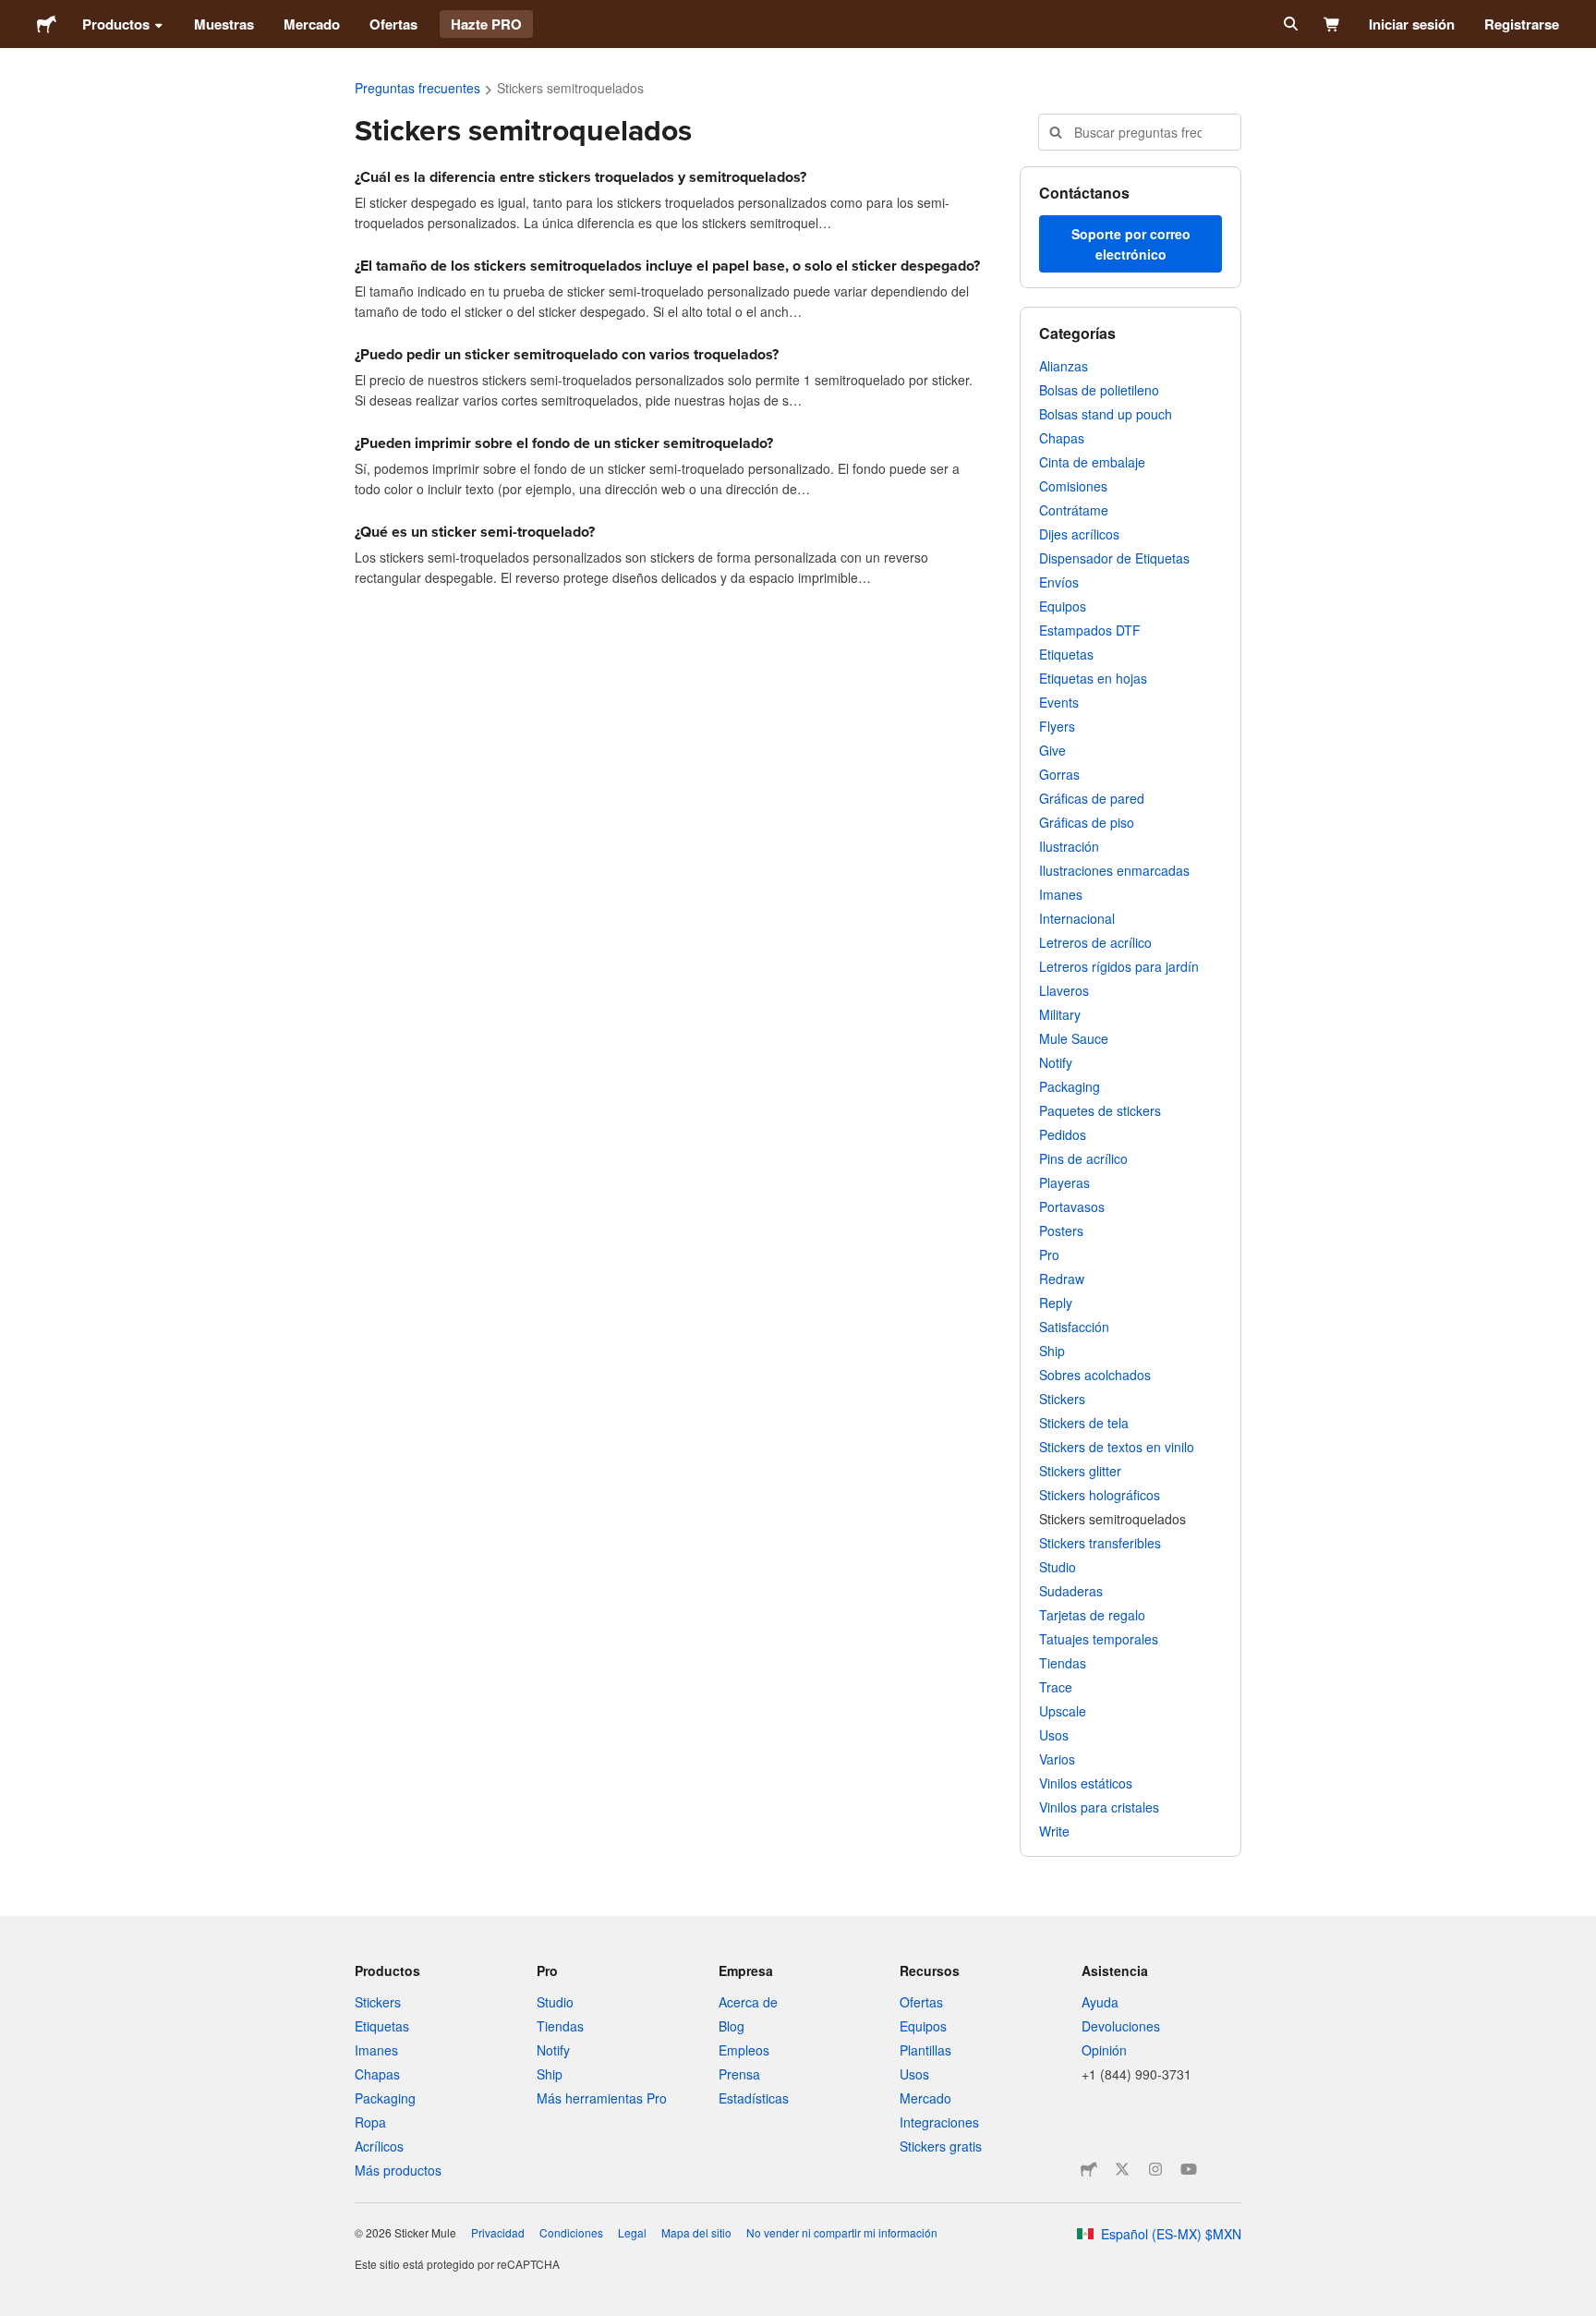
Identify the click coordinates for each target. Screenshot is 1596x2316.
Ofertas (393, 24)
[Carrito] (1332, 24)
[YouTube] (1189, 2169)
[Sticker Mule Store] (1089, 2169)
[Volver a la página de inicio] (47, 24)
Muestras (224, 24)
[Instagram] (1155, 2169)
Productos (116, 24)
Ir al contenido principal (14, 14)
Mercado (312, 24)
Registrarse (1522, 24)
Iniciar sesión (1412, 24)
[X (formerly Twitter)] (1122, 2169)
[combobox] (1140, 132)
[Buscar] (1289, 24)
